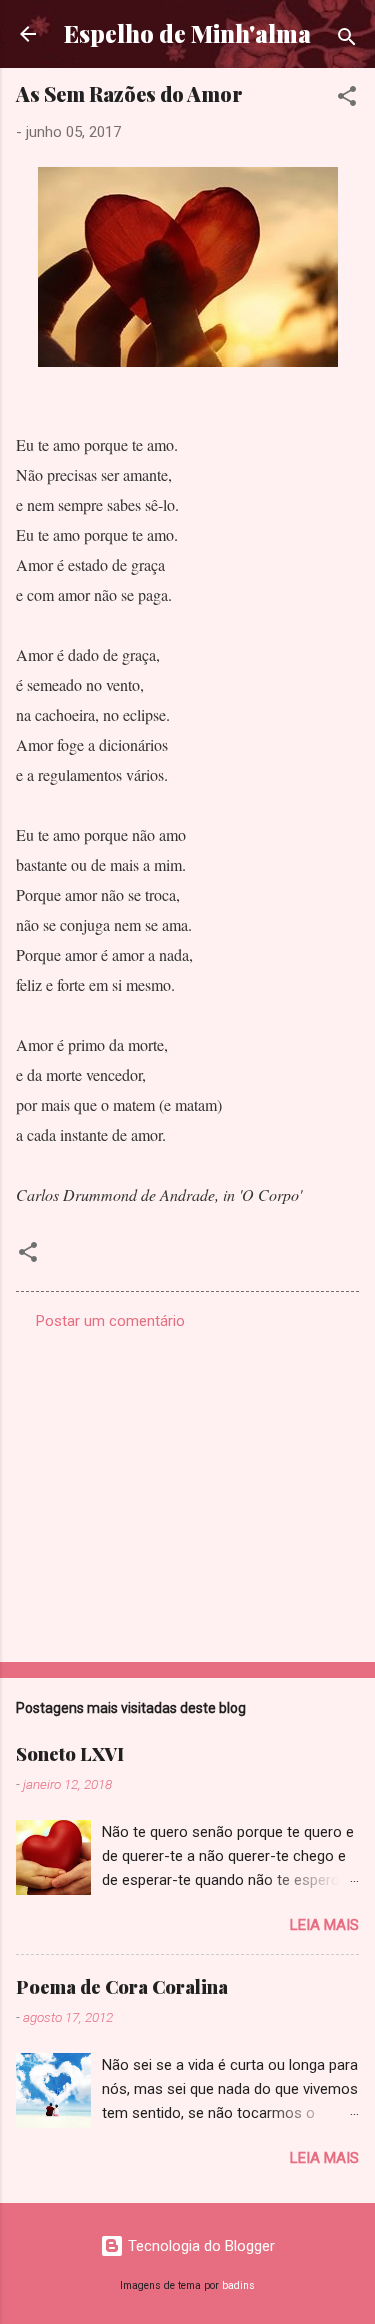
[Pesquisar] (347, 40)
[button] (347, 99)
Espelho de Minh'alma (187, 33)
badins (238, 2285)
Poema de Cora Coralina (122, 1987)
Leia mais (324, 1925)
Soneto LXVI (70, 1754)
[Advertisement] (187, 1490)
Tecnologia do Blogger (199, 2246)
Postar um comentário (110, 1321)
